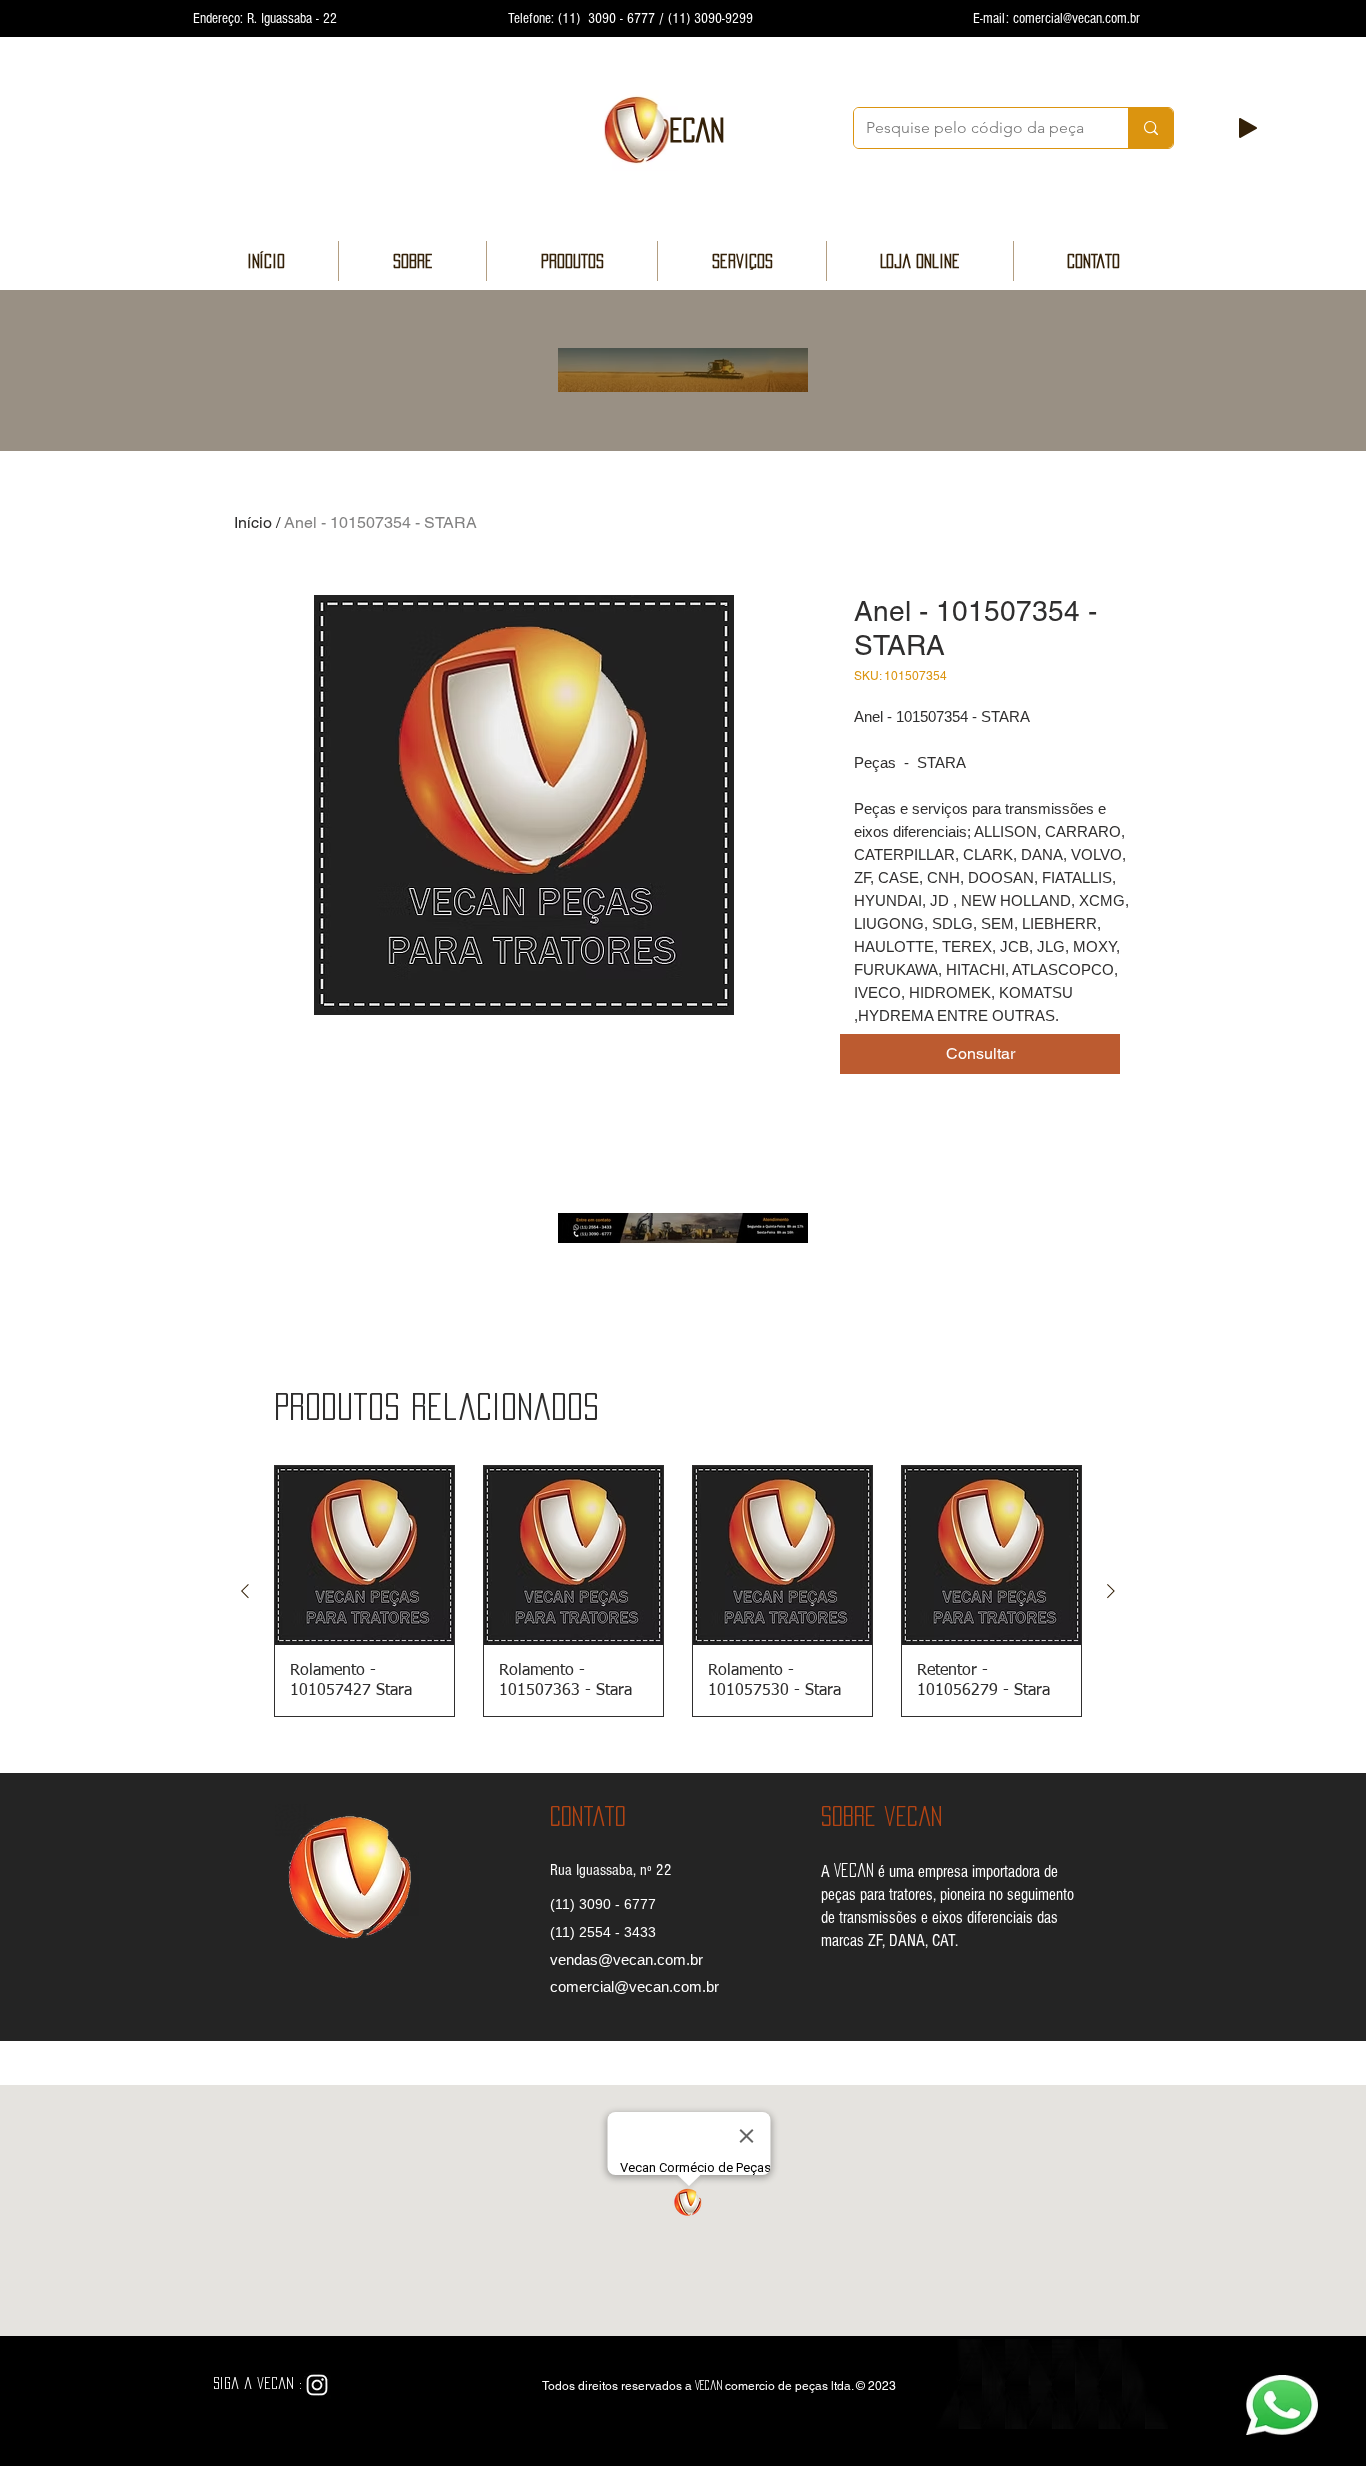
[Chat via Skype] (365, 2386)
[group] (678, 1591)
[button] (980, 1054)
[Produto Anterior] (245, 1591)
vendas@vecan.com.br (626, 1959)
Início (253, 522)
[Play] (1248, 128)
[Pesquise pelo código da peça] (1150, 128)
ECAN (697, 130)
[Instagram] (317, 2385)
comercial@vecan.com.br (1076, 18)
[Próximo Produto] (1111, 1591)
